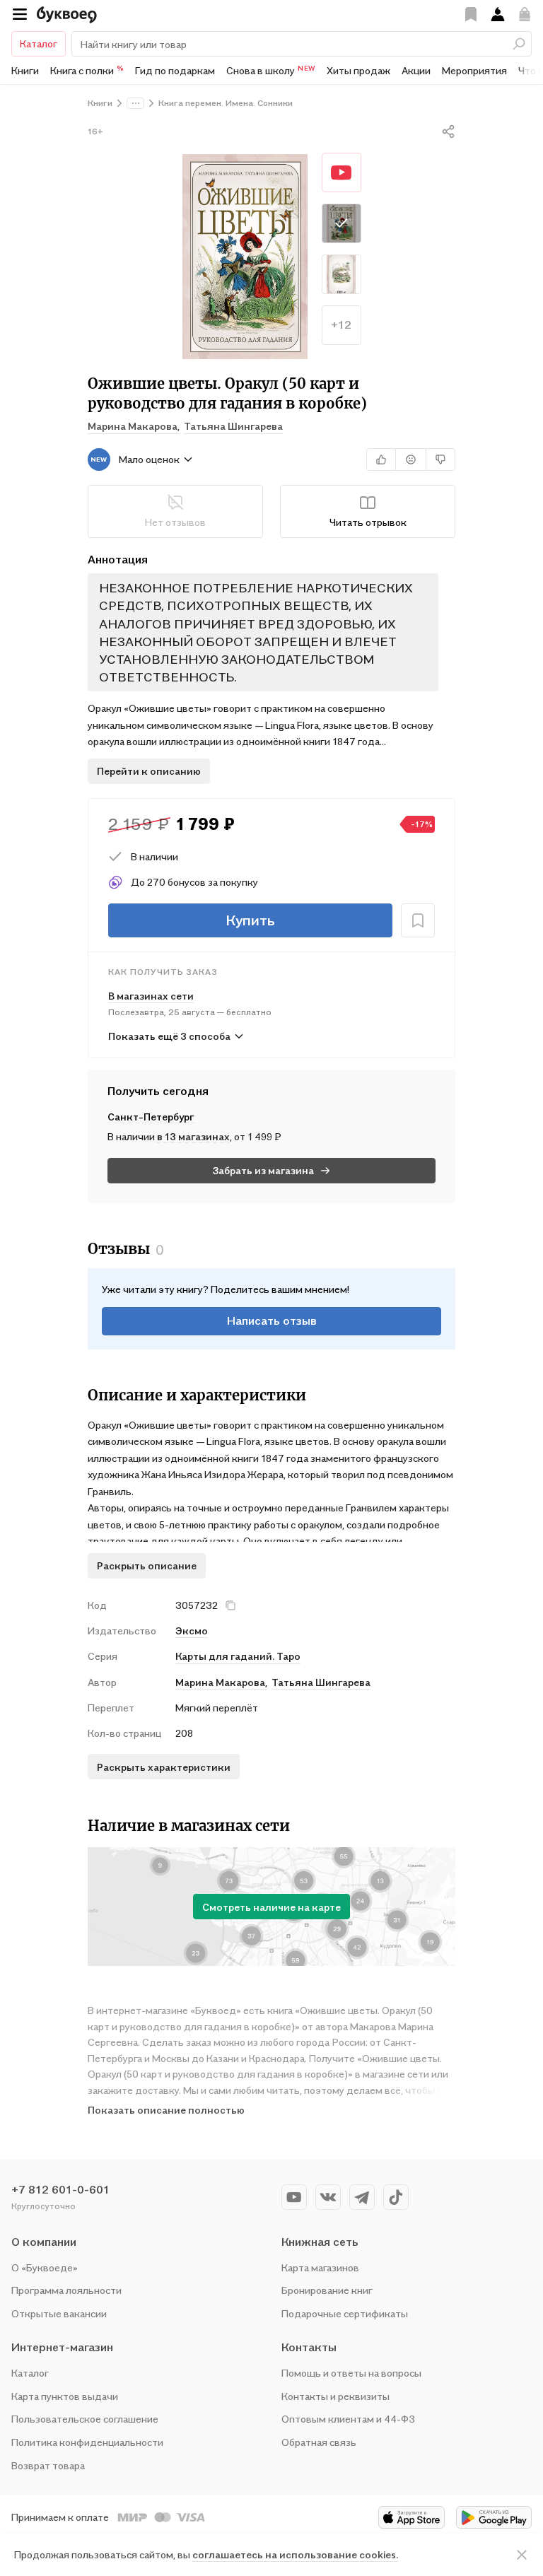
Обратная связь (319, 2442)
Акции (416, 70)
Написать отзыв (272, 1321)
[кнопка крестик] (230, 1605)
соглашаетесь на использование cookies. (295, 2554)
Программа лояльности (66, 2290)
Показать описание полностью (166, 2110)
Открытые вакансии (59, 2313)
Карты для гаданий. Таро (238, 1656)
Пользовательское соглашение (85, 2419)
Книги (25, 70)
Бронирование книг (327, 2290)
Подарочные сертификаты (345, 2313)
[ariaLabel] (522, 2555)
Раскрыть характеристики (164, 1767)
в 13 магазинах (193, 1136)
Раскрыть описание (147, 1565)
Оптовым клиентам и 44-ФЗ (348, 2419)
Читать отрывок (368, 522)
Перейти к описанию (149, 771)
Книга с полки (87, 70)
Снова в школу (270, 70)
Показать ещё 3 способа (169, 1036)
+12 (341, 324)
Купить (250, 920)
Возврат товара (48, 2465)
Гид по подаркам (175, 70)
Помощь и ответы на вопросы (351, 2373)
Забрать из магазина (263, 1170)
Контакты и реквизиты (335, 2396)
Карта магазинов (320, 2267)
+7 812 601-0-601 (60, 2189)
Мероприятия (474, 70)
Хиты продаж (358, 70)
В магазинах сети (151, 996)
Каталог (39, 43)
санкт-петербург (151, 1117)
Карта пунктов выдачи (65, 2396)
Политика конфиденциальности (87, 2442)
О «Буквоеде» (45, 2267)
